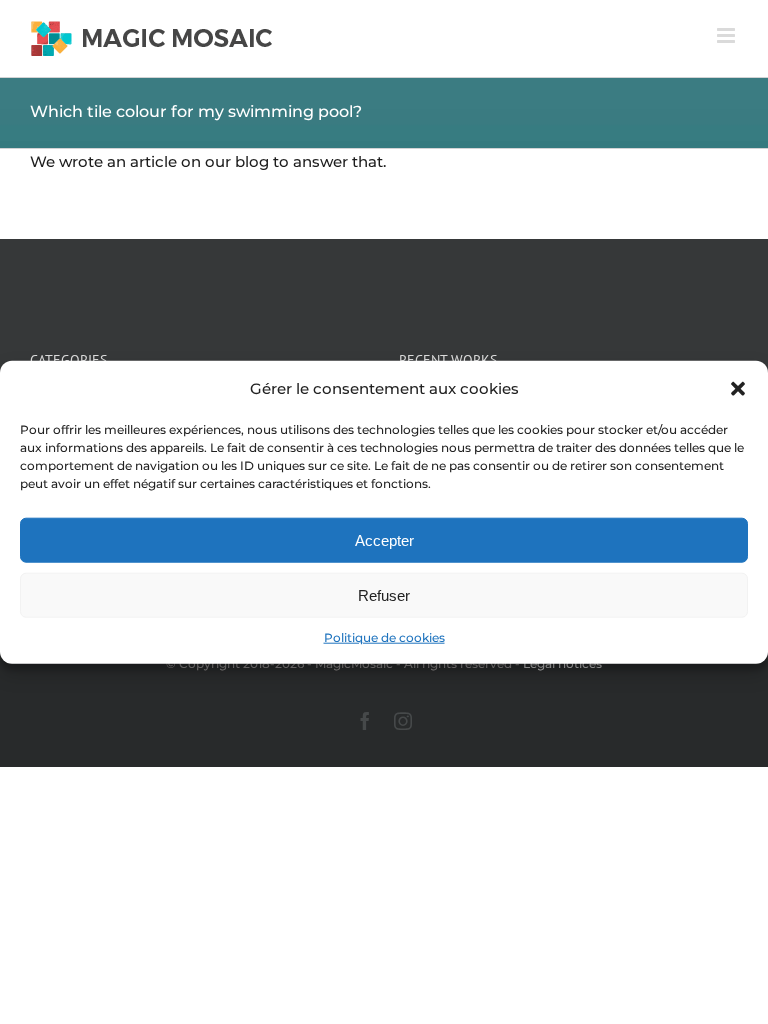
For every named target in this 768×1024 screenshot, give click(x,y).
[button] (738, 388)
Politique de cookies (384, 637)
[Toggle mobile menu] (727, 35)
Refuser (384, 595)
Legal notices (562, 663)
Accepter (384, 540)
